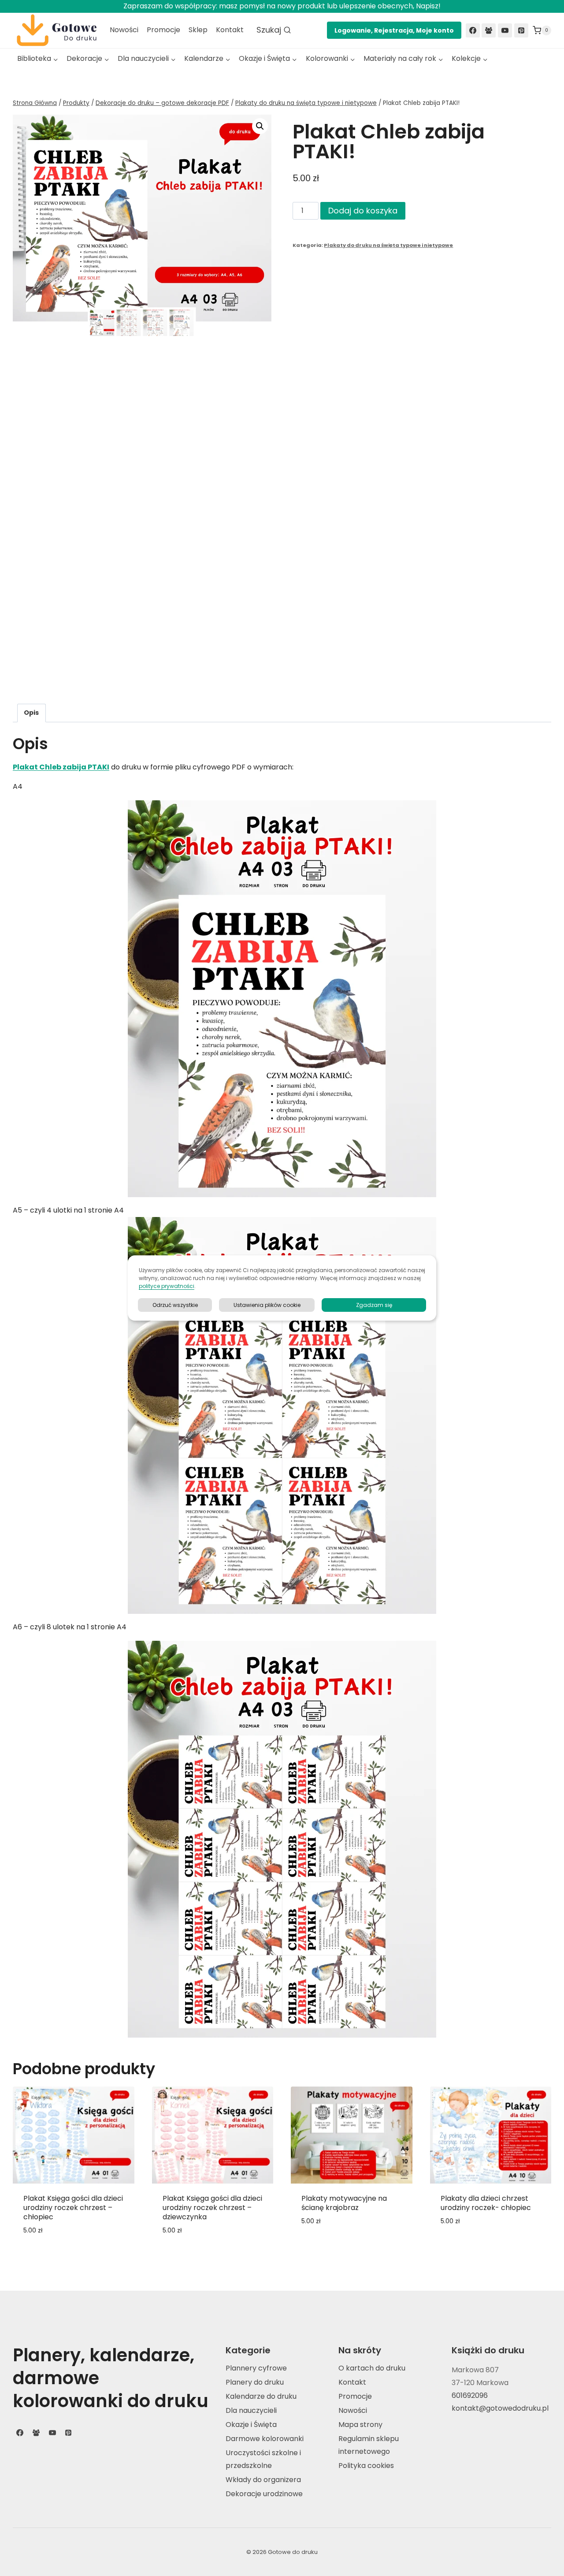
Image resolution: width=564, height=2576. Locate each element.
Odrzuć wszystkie (175, 1305)
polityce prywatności (167, 1286)
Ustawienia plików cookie (267, 1305)
